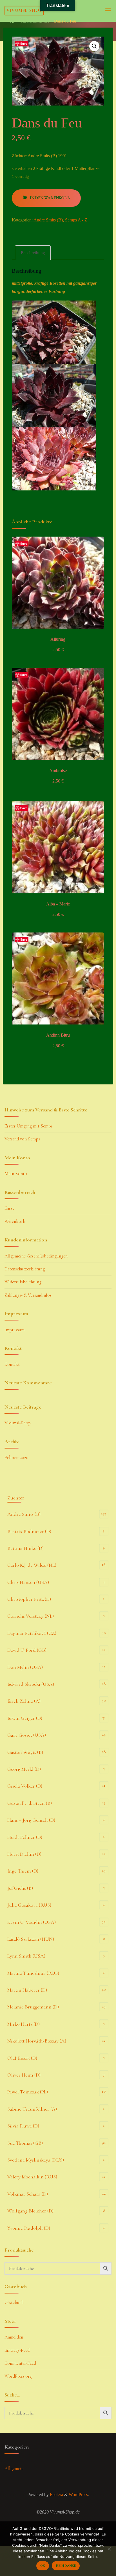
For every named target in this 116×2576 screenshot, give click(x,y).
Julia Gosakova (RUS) (29, 1905)
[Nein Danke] (109, 2549)
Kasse (9, 1208)
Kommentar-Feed (20, 2363)
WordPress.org (18, 2376)
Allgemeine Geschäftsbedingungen (36, 1256)
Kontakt (12, 1364)
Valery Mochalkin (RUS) (32, 2177)
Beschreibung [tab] (33, 253)
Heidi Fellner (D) (25, 1837)
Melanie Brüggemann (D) (33, 2007)
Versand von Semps (22, 1139)
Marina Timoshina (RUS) (33, 1973)
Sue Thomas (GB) (25, 2143)
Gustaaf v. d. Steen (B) (30, 1803)
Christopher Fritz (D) (29, 1599)
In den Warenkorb (50, 198)
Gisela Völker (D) (25, 1786)
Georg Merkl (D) (24, 1769)
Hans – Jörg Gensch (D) (31, 1820)
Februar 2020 (16, 1458)
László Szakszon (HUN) (31, 1939)
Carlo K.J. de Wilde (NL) (32, 1565)
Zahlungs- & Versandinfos (28, 1295)
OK (43, 2566)
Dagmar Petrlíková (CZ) (32, 1633)
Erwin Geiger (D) (25, 1718)
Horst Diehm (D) (24, 1854)
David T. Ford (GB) (27, 1650)
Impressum (14, 1330)
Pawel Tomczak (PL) (28, 2092)
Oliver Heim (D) (24, 2075)
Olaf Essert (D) (22, 2058)
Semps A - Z (76, 220)
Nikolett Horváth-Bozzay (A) (37, 2041)
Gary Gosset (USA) (27, 1735)
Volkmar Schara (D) (28, 2194)
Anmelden (14, 2337)
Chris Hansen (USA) (28, 1582)
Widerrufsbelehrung (23, 1282)
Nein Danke (66, 2566)
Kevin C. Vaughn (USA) (32, 1922)
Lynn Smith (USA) (26, 1956)
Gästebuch (14, 2303)
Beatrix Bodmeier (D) (29, 1531)
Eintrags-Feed (17, 2350)
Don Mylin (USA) (25, 1667)
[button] (94, 46)
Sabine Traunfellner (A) (32, 2109)
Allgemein (14, 2469)
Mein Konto (16, 1174)
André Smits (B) (35, 21)
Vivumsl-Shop (24, 10)
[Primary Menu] (108, 11)
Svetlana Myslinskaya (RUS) (36, 2160)
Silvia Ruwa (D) (23, 2126)
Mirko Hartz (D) (24, 2024)
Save (24, 43)
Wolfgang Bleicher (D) (30, 2211)
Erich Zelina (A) (24, 1701)
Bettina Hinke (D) (25, 1548)
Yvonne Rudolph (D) (29, 2228)
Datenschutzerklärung (25, 1269)
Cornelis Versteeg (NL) (31, 1616)
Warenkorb (15, 1221)
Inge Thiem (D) (23, 1871)
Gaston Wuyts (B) (25, 1752)
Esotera (56, 2495)
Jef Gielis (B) (20, 1888)
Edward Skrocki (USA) (31, 1684)
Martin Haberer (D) (27, 1990)
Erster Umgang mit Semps (29, 1126)
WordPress (78, 2495)
